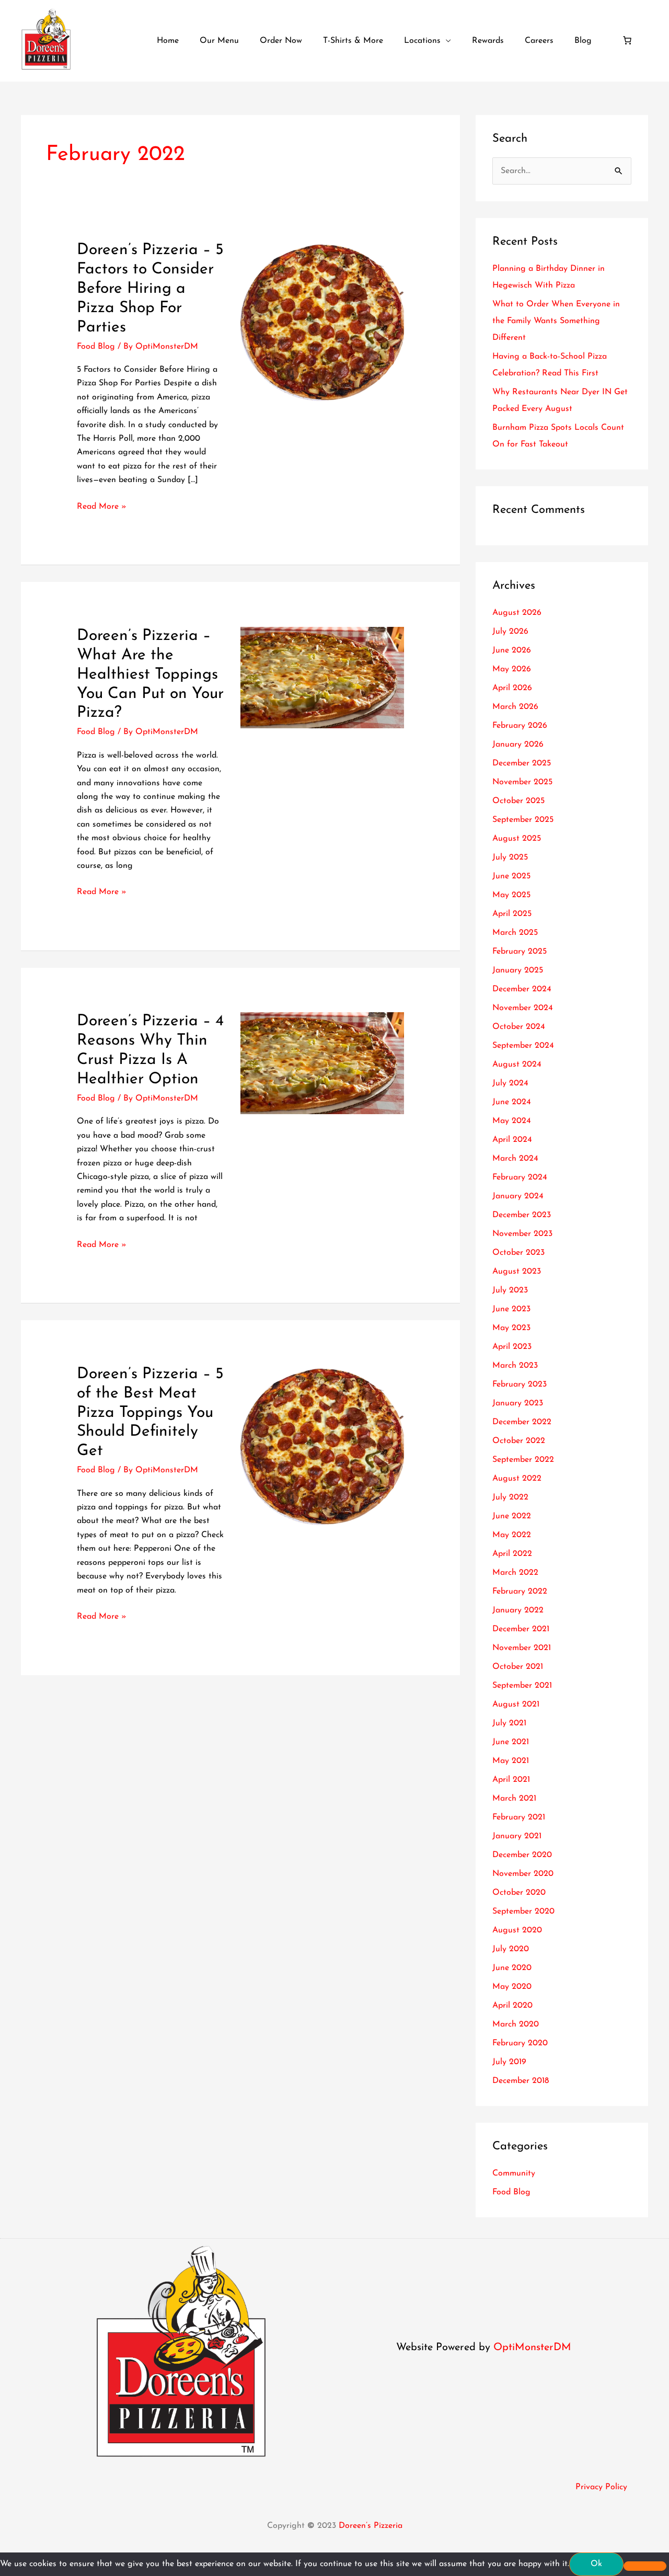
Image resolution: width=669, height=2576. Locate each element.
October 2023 (518, 1253)
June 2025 (511, 876)
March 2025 (515, 933)
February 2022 (520, 1592)
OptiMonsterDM (532, 2348)
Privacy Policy (601, 2487)
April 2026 (512, 688)
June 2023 (511, 1309)
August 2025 (517, 839)
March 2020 (516, 2024)
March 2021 (514, 1799)
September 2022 (523, 1460)
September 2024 (523, 1046)
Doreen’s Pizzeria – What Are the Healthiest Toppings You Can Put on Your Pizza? (150, 675)
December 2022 (522, 1422)
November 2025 (522, 782)
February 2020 (520, 2043)
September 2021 (522, 1686)
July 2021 (509, 1723)
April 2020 (512, 2006)
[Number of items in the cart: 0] (627, 40)
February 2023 (520, 1384)
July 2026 (510, 632)
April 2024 (512, 1140)
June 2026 (512, 650)
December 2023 (522, 1215)
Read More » (102, 505)
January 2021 (517, 1836)
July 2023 (510, 1290)
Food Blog (96, 347)
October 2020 (519, 1893)
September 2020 (523, 1911)
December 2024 (522, 989)
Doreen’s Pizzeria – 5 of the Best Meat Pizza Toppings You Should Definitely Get (150, 1413)
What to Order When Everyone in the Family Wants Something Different (556, 321)
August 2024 (517, 1064)
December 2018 (521, 2081)
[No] (645, 2566)
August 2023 (517, 1272)
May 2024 (512, 1121)
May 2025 (511, 895)
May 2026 (512, 669)
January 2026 (518, 745)
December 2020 (522, 1855)
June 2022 (512, 1516)
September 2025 (523, 820)
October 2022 (519, 1441)
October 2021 (518, 1667)
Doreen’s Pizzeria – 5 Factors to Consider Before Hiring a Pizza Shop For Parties (150, 289)
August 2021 (516, 1704)
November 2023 (522, 1234)
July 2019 (509, 2062)
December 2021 (521, 1629)
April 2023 (512, 1347)
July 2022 (510, 1497)
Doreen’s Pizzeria (371, 2526)
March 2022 (515, 1573)
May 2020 (512, 1987)
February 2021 (519, 1817)
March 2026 (515, 707)
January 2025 (518, 970)
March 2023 (515, 1366)
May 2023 (511, 1328)
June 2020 (512, 1968)
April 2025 (512, 914)
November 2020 (523, 1874)
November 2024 (523, 1008)
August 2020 (517, 1930)
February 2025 (520, 952)
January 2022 (518, 1610)
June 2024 (512, 1102)
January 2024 (518, 1196)
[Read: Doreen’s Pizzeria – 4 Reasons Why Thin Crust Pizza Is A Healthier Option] (322, 1063)
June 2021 (511, 1742)
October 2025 (518, 801)
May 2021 (511, 1761)
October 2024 (519, 1027)
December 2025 (522, 763)
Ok (596, 2564)
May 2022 (512, 1535)
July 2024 (510, 1083)
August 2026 (517, 613)
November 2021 (522, 1648)
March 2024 (515, 1159)
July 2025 (510, 857)
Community (514, 2173)
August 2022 (517, 1479)
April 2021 (511, 1780)
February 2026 (520, 726)
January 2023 (518, 1403)
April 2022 (512, 1554)
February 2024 (520, 1177)
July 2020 (511, 1949)
